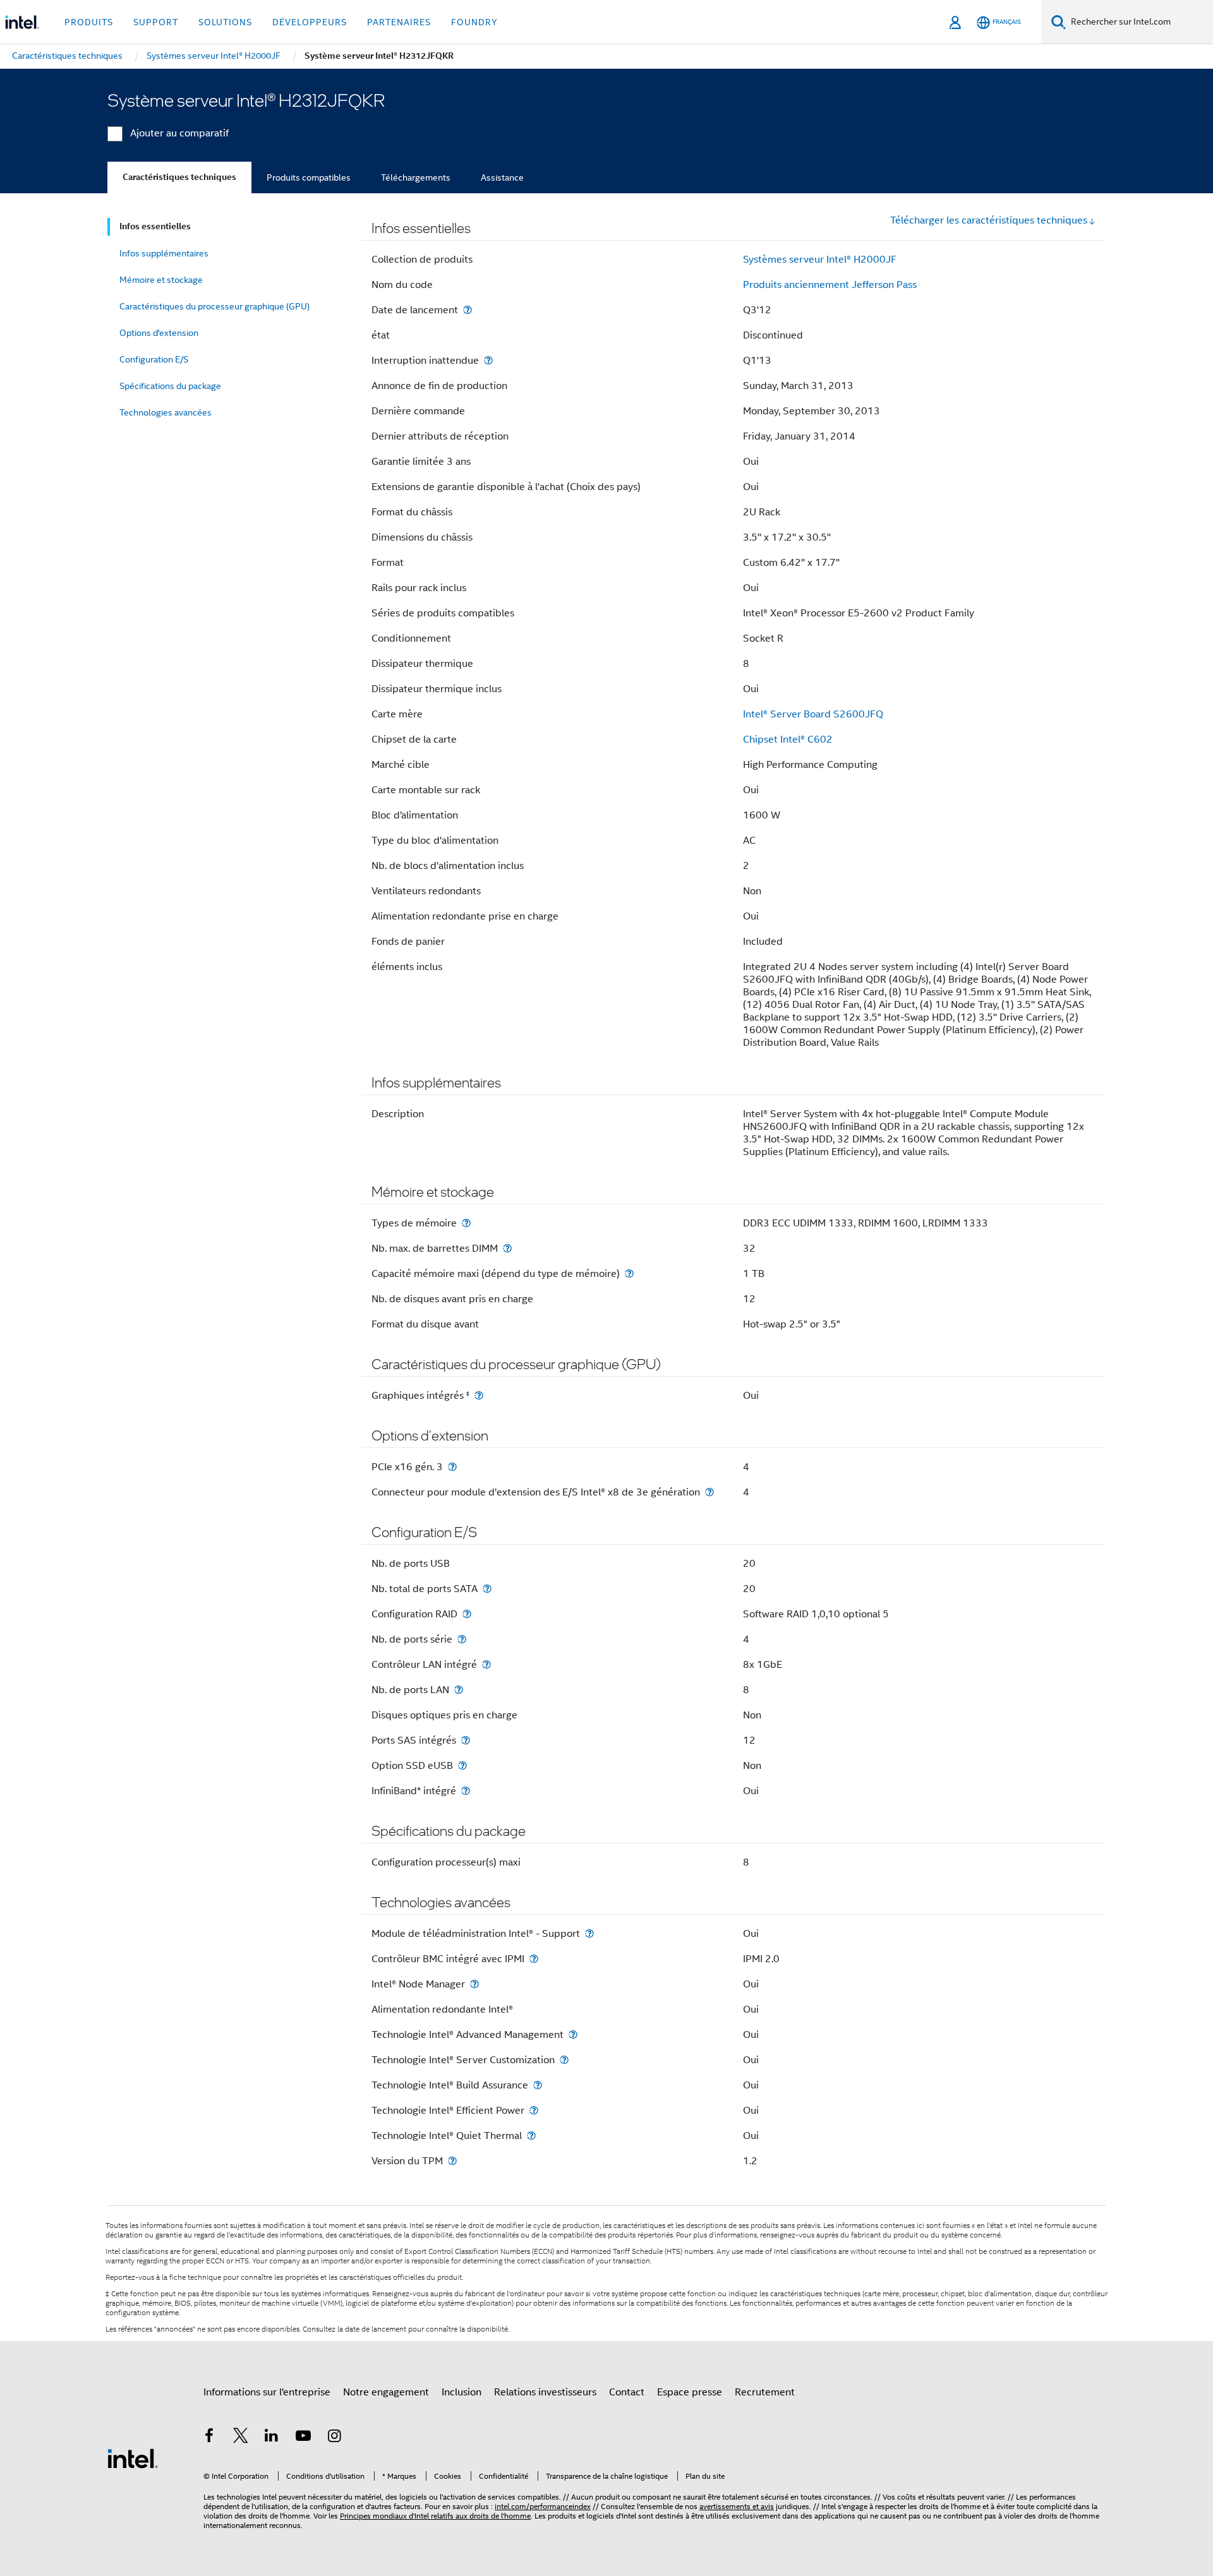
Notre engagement (386, 2392)
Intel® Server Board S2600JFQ (813, 714)
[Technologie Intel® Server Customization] (564, 2060)
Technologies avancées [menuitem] (166, 412)
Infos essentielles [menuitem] (155, 226)
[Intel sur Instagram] (334, 2438)
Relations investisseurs (545, 2392)
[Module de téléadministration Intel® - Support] (589, 1933)
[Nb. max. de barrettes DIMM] (507, 1248)
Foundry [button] (474, 22)
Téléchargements (416, 177)
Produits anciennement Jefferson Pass (830, 285)
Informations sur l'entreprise (267, 2392)
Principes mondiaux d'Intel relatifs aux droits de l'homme (435, 2516)
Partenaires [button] (399, 22)
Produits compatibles (309, 177)
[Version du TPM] (452, 2161)
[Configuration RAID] (467, 1614)
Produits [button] (89, 22)
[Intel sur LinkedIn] (272, 2438)
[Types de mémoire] (466, 1223)
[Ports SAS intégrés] (466, 1740)
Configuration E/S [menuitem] (154, 359)
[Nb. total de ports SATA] (487, 1589)
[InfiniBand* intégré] (466, 1791)
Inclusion (462, 2392)
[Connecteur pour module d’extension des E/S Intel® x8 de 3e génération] (709, 1492)
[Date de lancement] (468, 310)
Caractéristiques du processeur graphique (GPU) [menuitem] (214, 306)
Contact (627, 2392)
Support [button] (156, 22)
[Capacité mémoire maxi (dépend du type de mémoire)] (629, 1273)
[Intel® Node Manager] (474, 1984)
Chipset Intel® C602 (788, 740)
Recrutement (765, 2392)
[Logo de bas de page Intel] (133, 2458)
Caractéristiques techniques (179, 177)
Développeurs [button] (310, 22)
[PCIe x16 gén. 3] (452, 1467)
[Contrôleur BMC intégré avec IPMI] (534, 1959)
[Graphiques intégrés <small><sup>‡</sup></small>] (479, 1395)
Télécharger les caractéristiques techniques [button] (989, 220)
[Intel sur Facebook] (209, 2438)
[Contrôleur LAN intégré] (486, 1664)
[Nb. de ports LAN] (459, 1690)
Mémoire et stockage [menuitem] (161, 280)
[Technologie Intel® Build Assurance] (538, 2085)
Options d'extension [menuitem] (159, 333)
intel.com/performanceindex (543, 2506)
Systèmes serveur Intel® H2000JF (820, 260)
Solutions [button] (225, 22)
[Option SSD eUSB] (462, 1765)
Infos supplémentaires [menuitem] (164, 253)
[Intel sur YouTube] (303, 2438)
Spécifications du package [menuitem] (170, 386)
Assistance (502, 177)
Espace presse (690, 2392)
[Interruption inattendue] (488, 360)
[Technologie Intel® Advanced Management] (573, 2034)
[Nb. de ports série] (462, 1639)
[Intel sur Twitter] (241, 2438)
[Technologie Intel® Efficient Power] (534, 2110)
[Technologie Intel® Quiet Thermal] (531, 2136)
